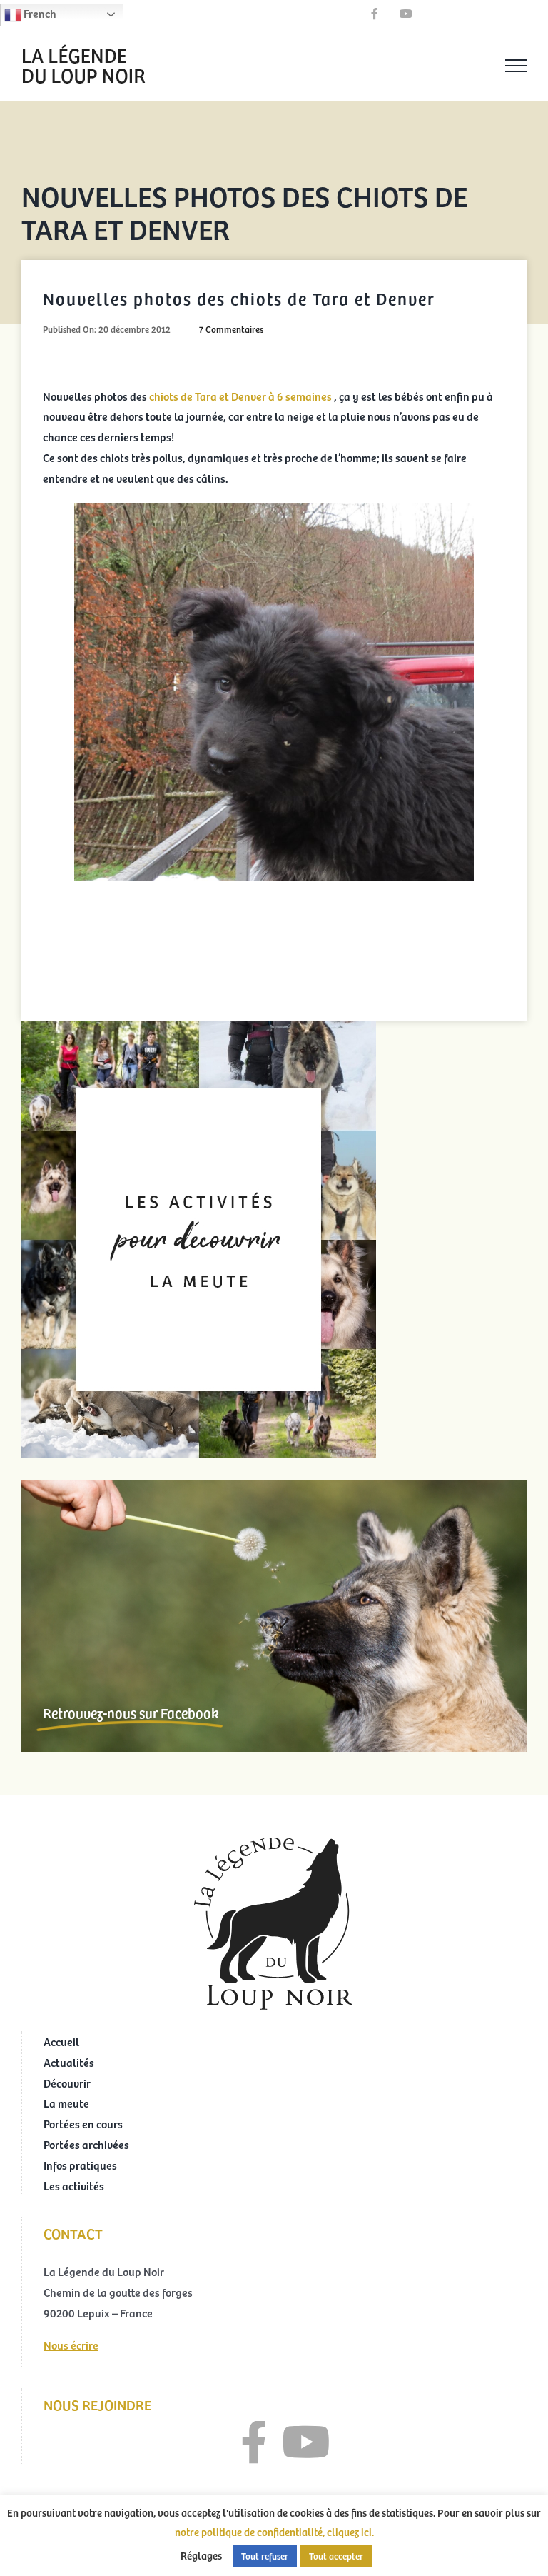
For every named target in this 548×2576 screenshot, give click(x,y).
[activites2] (199, 1027)
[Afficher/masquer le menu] (516, 66)
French (39, 13)
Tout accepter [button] (336, 2556)
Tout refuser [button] (265, 2556)
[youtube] (306, 2442)
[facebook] (254, 2442)
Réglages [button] (201, 2555)
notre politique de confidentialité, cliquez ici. (274, 2532)
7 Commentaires (231, 329)
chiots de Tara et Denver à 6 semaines (240, 396)
